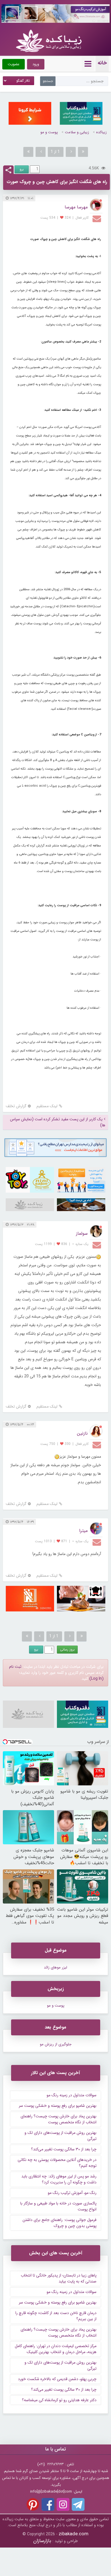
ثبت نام (15, 1667)
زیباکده (101, 132)
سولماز (82, 1233)
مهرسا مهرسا (76, 207)
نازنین (82, 1433)
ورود (36, 64)
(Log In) (96, 1679)
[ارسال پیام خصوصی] (97, 218)
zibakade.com (74, 2534)
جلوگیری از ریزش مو (56, 2044)
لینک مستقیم (47, 1106)
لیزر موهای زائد (55, 1967)
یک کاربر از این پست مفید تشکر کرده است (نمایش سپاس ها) (58, 1122)
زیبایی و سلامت (77, 132)
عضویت (14, 64)
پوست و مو (49, 132)
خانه (102, 63)
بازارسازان (42, 2541)
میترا (83, 1531)
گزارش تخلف (16, 1106)
